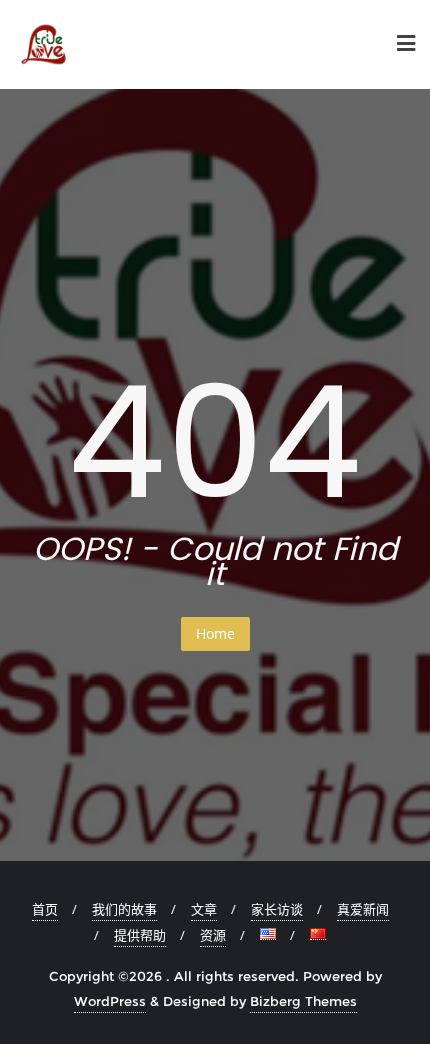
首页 (45, 909)
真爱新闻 (363, 909)
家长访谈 (277, 909)
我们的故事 (124, 909)
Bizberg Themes (303, 1001)
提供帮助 (140, 935)
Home (215, 633)
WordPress (110, 1001)
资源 (213, 935)
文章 (204, 909)
